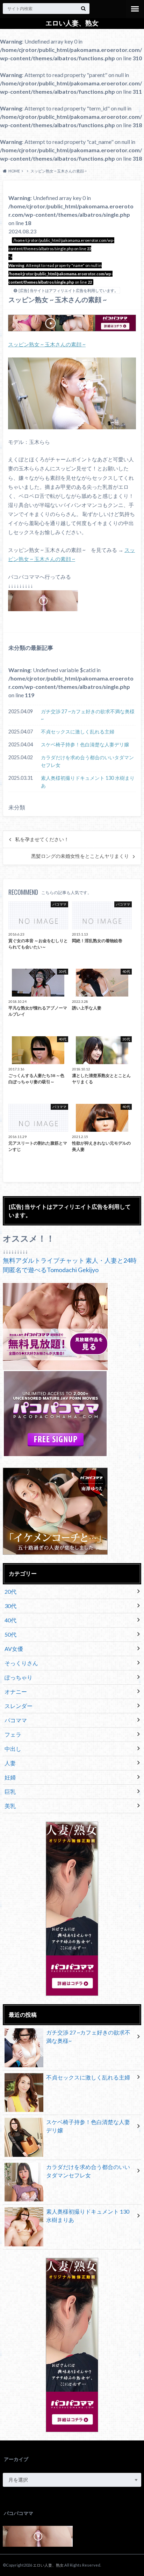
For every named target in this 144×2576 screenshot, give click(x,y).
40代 (10, 1620)
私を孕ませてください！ (42, 839)
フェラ (13, 1734)
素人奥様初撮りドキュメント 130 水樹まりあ (88, 782)
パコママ (16, 1720)
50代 (10, 1634)
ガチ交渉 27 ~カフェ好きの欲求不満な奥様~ (88, 715)
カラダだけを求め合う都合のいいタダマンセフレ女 (87, 761)
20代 (10, 1591)
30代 (10, 1606)
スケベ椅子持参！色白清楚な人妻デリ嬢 (85, 744)
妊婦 (10, 1777)
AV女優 (14, 1649)
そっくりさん (21, 1663)
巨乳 (10, 1791)
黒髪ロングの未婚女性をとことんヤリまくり (80, 856)
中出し (13, 1749)
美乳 (10, 1806)
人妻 (10, 1763)
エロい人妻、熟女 (72, 23)
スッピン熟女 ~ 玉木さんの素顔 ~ (47, 344)
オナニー (16, 1691)
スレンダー (19, 1706)
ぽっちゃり (19, 1677)
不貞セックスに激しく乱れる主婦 (78, 732)
